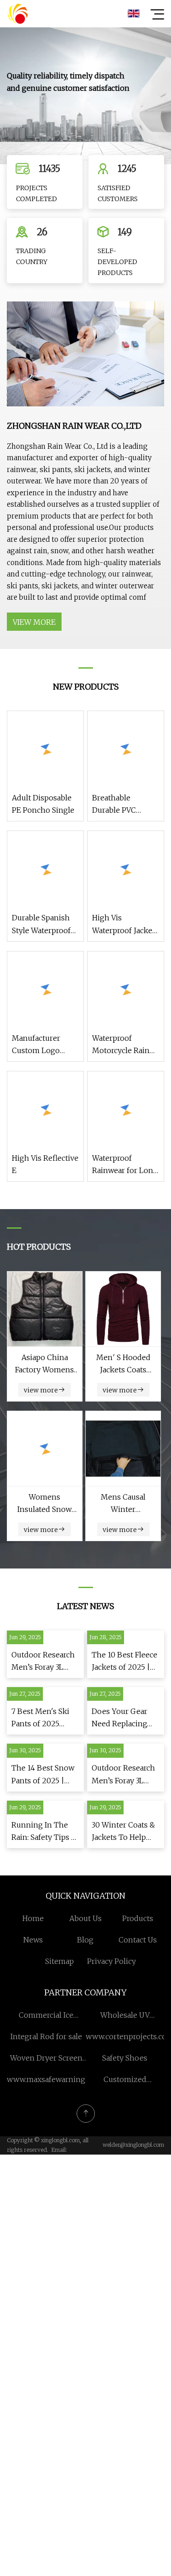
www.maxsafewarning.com (54, 2079)
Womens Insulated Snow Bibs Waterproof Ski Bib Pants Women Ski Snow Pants (45, 1504)
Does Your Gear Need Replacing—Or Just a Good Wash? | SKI (123, 1718)
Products (138, 1918)
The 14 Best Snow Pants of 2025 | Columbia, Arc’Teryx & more (43, 1775)
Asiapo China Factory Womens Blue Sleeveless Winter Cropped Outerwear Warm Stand (44, 1364)
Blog (85, 1940)
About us (85, 1918)
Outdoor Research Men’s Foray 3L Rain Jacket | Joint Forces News (43, 1662)
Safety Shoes (125, 2058)
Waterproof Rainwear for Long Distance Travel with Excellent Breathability (125, 1165)
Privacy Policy (111, 1961)
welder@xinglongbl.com (133, 2145)
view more (34, 622)
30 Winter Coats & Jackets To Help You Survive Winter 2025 (123, 1832)
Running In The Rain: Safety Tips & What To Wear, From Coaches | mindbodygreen (44, 1832)
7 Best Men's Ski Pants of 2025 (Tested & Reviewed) (40, 1718)
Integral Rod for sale (46, 2036)
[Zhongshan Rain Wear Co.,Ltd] (18, 14)
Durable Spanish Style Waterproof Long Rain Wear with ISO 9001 (41, 925)
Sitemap (60, 1961)
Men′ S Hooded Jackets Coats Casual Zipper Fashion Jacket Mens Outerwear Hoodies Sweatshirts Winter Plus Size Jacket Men (123, 1364)
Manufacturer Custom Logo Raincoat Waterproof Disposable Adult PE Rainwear (42, 1045)
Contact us (138, 1940)
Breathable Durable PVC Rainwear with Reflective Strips (121, 805)
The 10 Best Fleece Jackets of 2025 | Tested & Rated (124, 1662)
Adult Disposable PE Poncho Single (43, 804)
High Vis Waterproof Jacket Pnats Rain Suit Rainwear (124, 925)
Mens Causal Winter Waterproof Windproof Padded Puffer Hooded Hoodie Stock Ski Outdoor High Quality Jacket (123, 1504)
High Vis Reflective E (45, 1164)
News (33, 1940)
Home (33, 1918)
